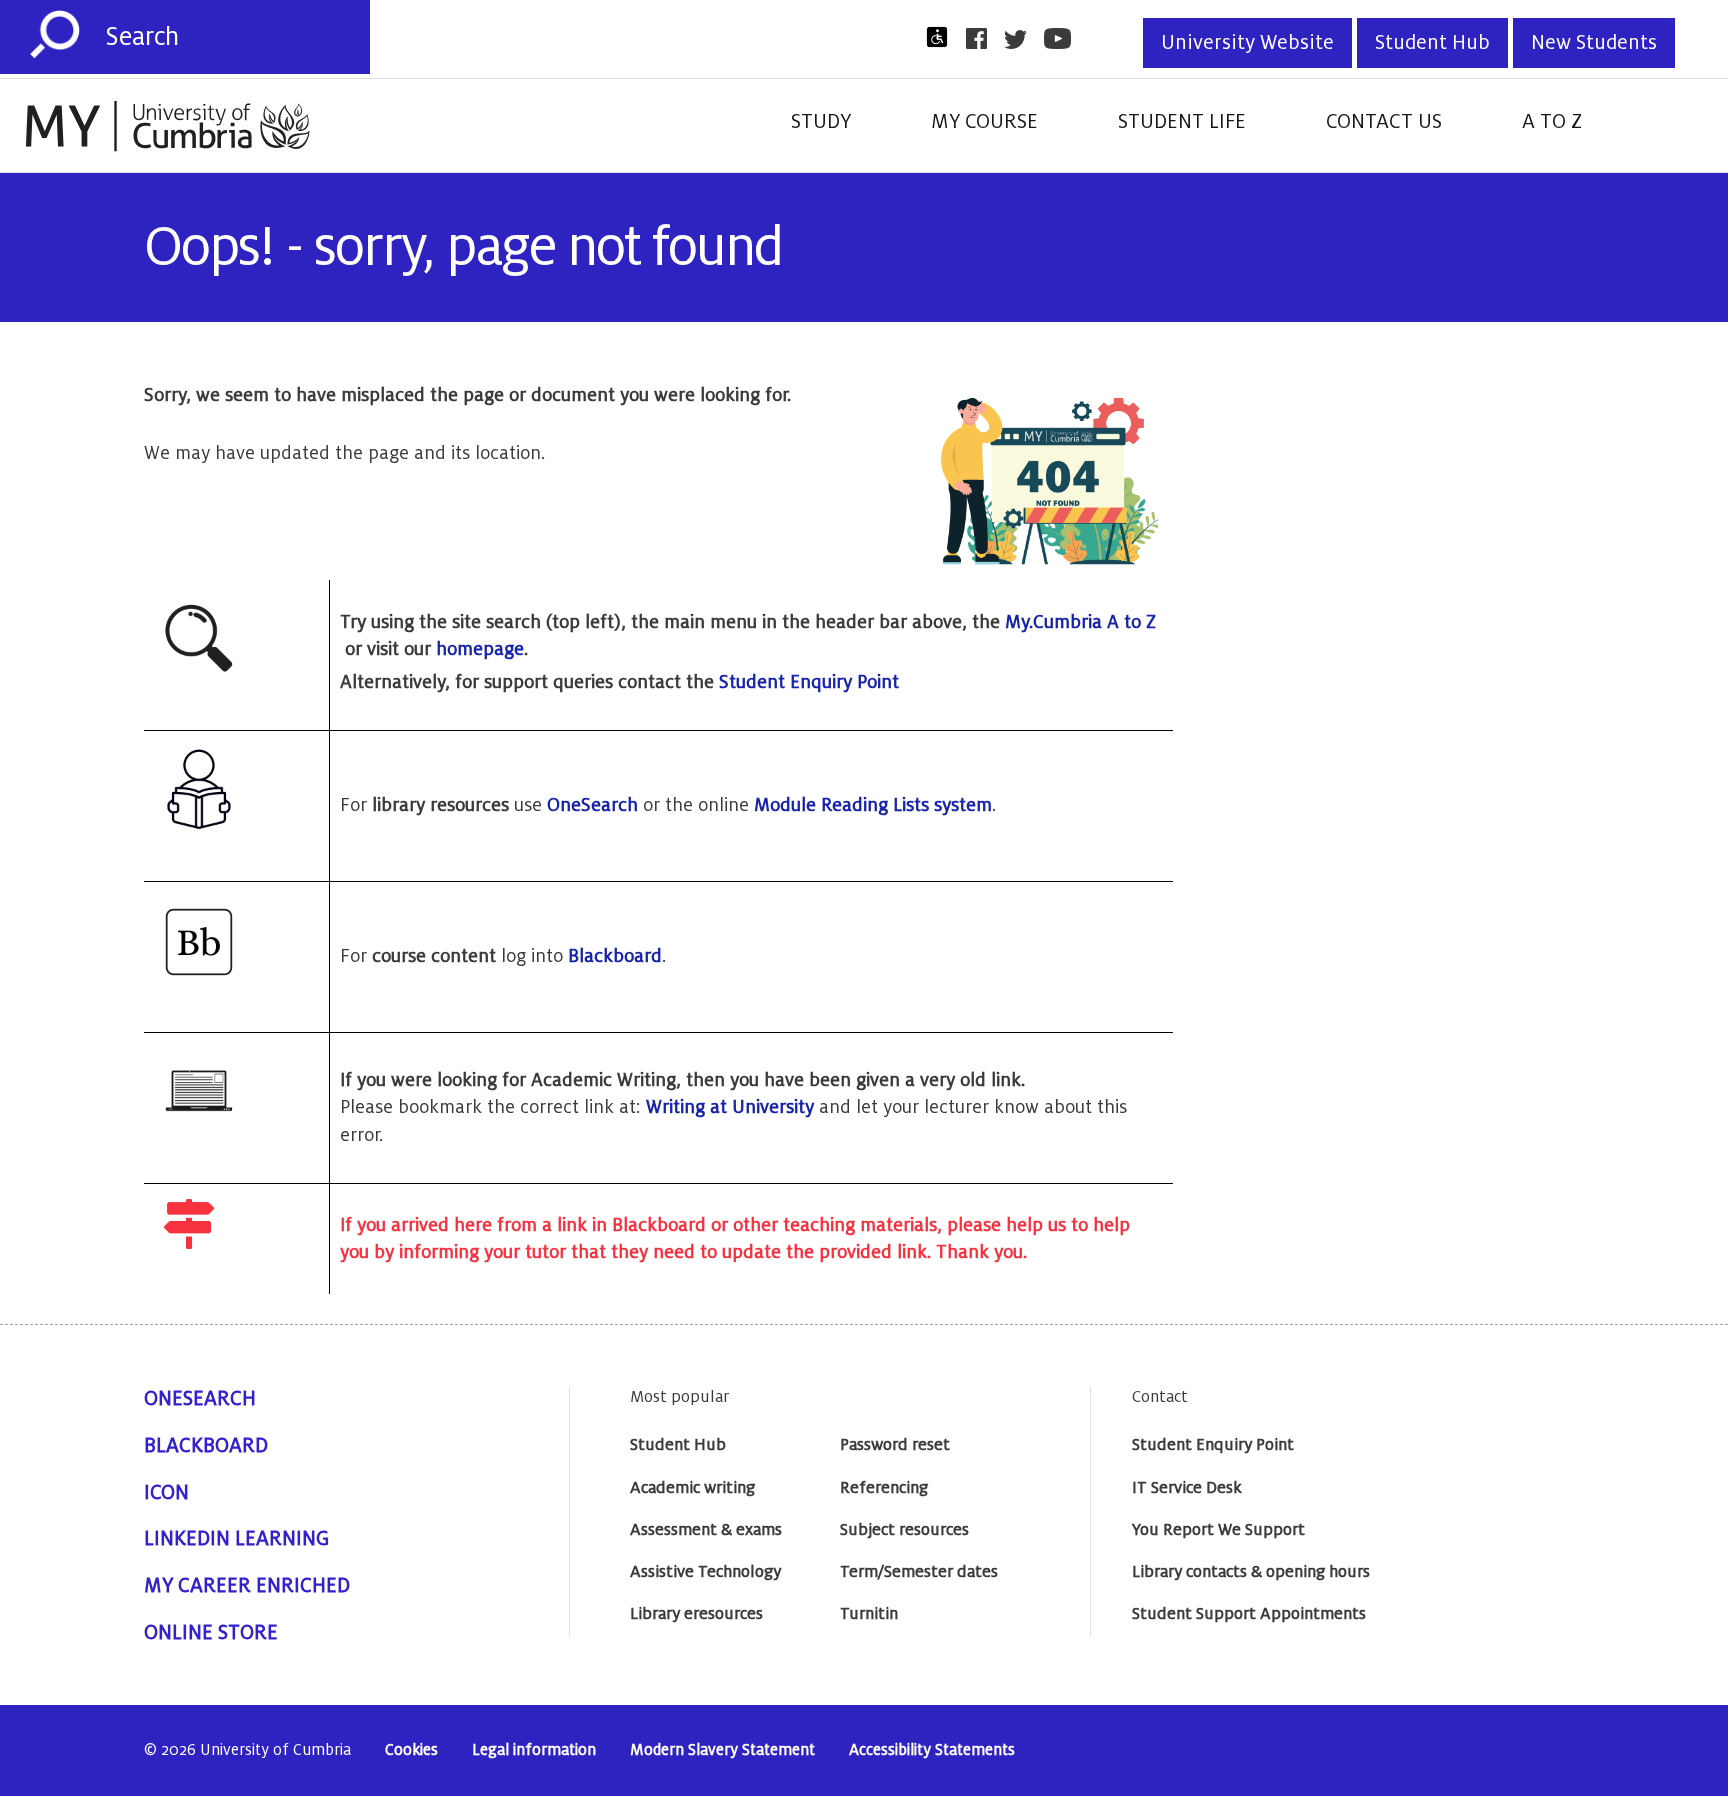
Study (821, 122)
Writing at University (730, 1107)
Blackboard (615, 956)
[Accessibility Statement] (943, 37)
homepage (480, 649)
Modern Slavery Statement (722, 1750)
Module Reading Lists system (873, 805)
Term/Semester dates (919, 1572)
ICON (166, 1493)
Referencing (884, 1488)
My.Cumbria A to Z (1080, 622)
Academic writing (692, 1488)
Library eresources (696, 1614)
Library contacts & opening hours (1251, 1572)
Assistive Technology (705, 1572)
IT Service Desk (1187, 1488)
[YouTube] (1063, 38)
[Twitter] (1021, 39)
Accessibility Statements (932, 1750)
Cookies (411, 1750)
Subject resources (904, 1530)
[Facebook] (982, 38)
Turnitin (869, 1614)
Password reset (895, 1445)
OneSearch (592, 805)
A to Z (1552, 122)
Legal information (534, 1750)
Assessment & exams (706, 1530)
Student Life (1182, 122)
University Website (1247, 43)
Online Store (211, 1633)
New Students (1594, 43)
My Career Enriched (247, 1586)
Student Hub (1432, 43)
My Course (984, 122)
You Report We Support (1218, 1530)
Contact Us (1384, 122)
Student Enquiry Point (809, 682)
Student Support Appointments (1249, 1614)
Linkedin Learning (236, 1539)
